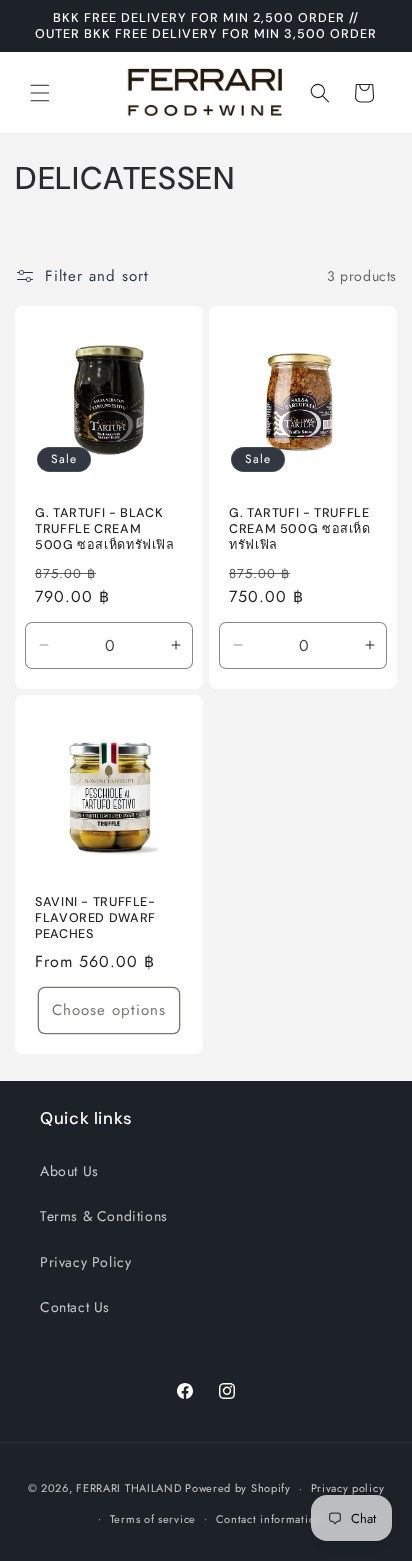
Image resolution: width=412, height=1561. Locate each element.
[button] (40, 93)
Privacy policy (348, 1488)
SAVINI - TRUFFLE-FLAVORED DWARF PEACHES (95, 918)
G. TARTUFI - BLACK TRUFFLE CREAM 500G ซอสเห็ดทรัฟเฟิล (105, 529)
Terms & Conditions (104, 1216)
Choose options (109, 1010)
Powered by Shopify (238, 1488)
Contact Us (75, 1307)
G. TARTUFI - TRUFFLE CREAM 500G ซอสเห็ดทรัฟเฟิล (300, 529)
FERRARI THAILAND (128, 1488)
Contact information (269, 1519)
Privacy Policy (85, 1262)
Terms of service (153, 1519)
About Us (69, 1171)
